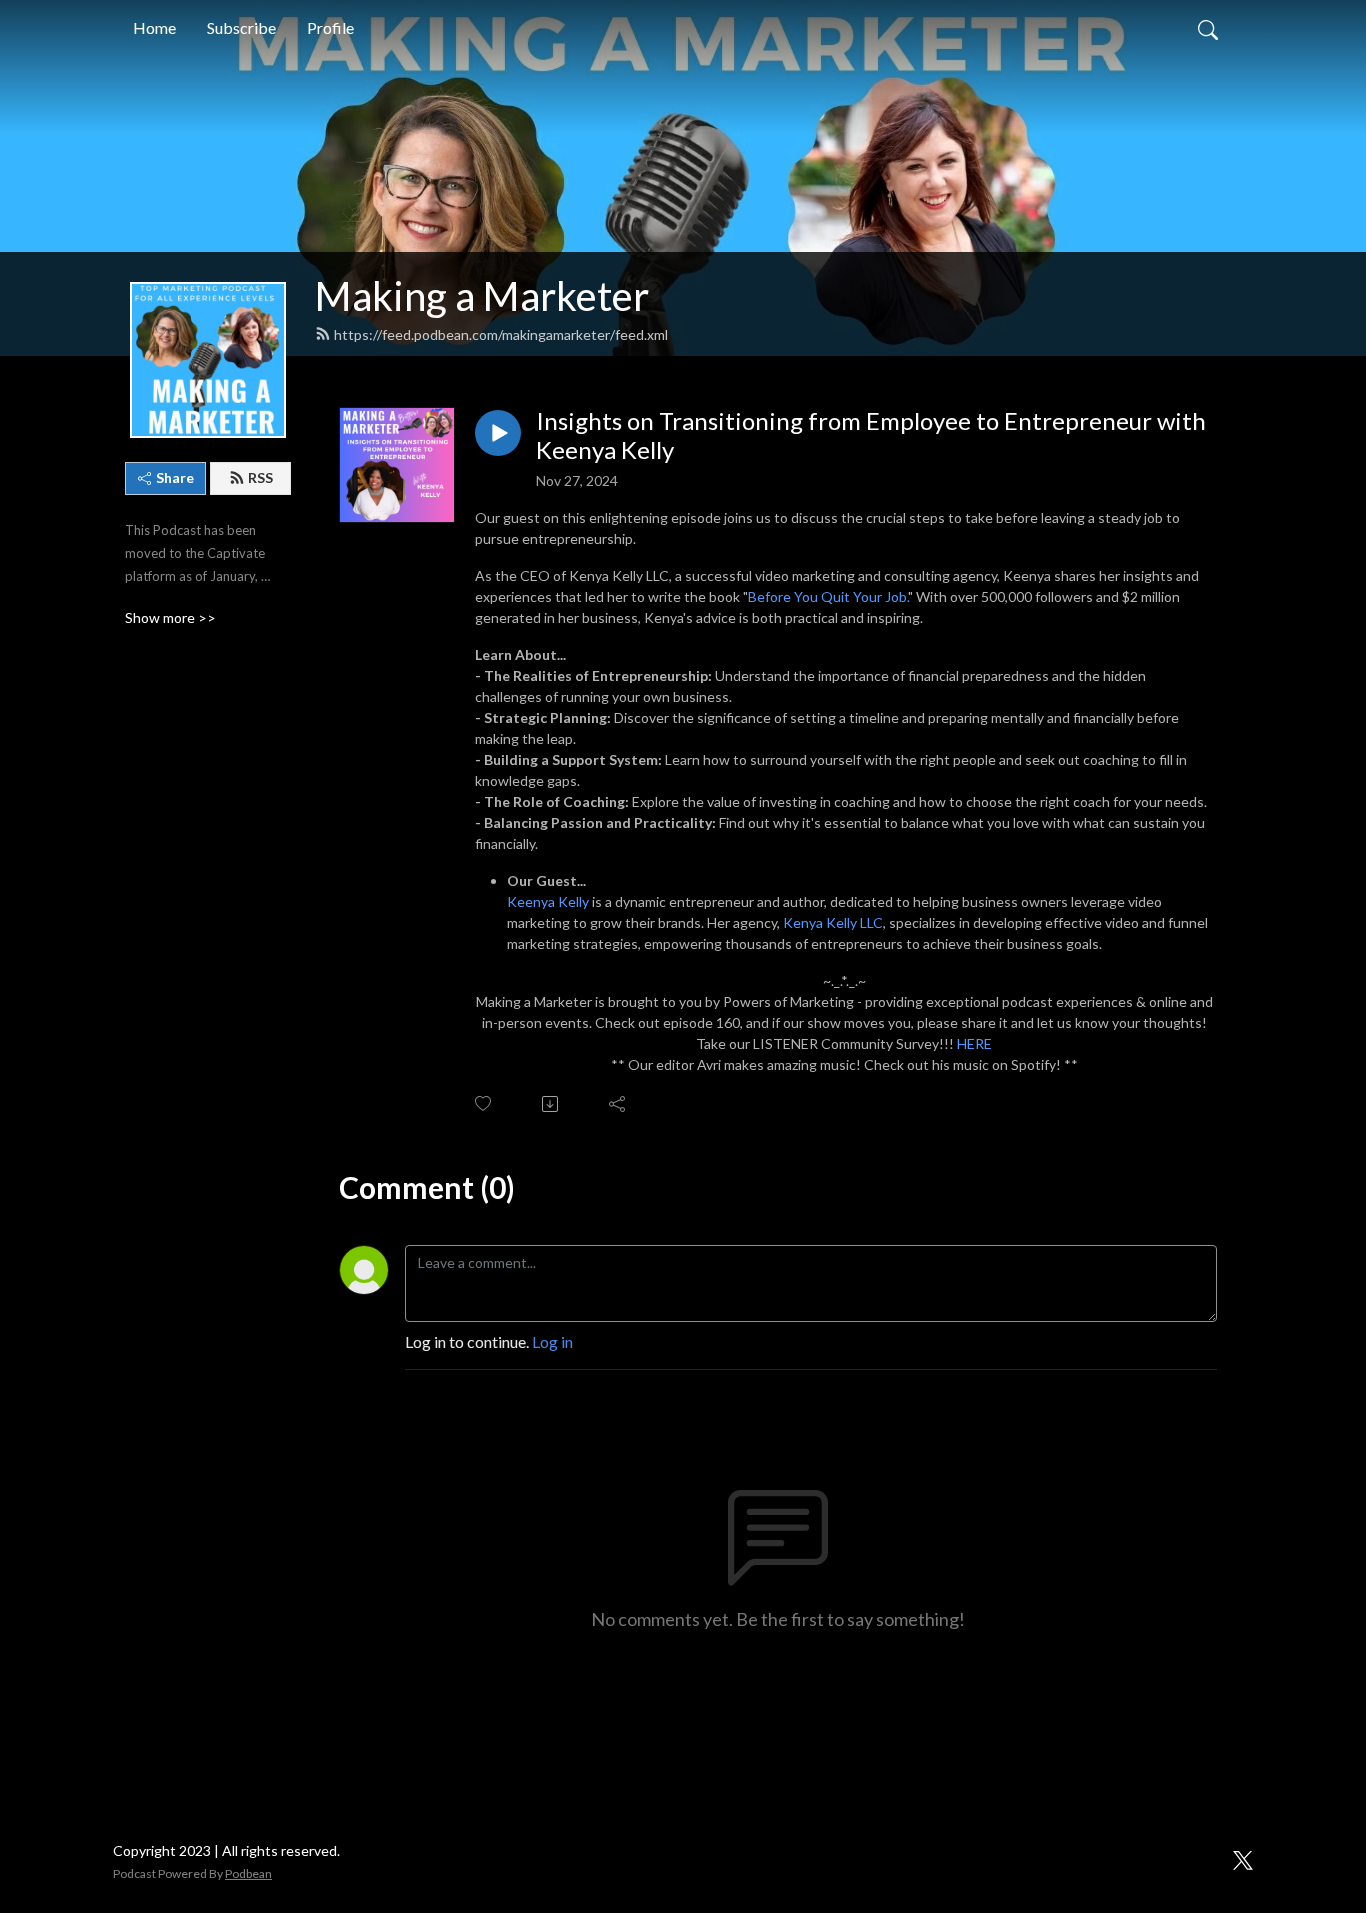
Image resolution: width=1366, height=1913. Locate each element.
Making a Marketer (482, 296)
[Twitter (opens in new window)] (1243, 1857)
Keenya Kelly (548, 901)
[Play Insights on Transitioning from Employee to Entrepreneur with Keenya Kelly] (498, 433)
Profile (330, 27)
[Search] (1208, 28)
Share (175, 477)
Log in (552, 1341)
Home (154, 27)
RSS (260, 477)
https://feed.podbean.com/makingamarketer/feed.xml (501, 334)
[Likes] (484, 1103)
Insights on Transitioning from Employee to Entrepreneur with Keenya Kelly (871, 435)
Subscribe (241, 27)
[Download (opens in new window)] (551, 1104)
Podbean (248, 1873)
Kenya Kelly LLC (833, 922)
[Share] (618, 1104)
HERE (974, 1043)
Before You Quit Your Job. (828, 596)
